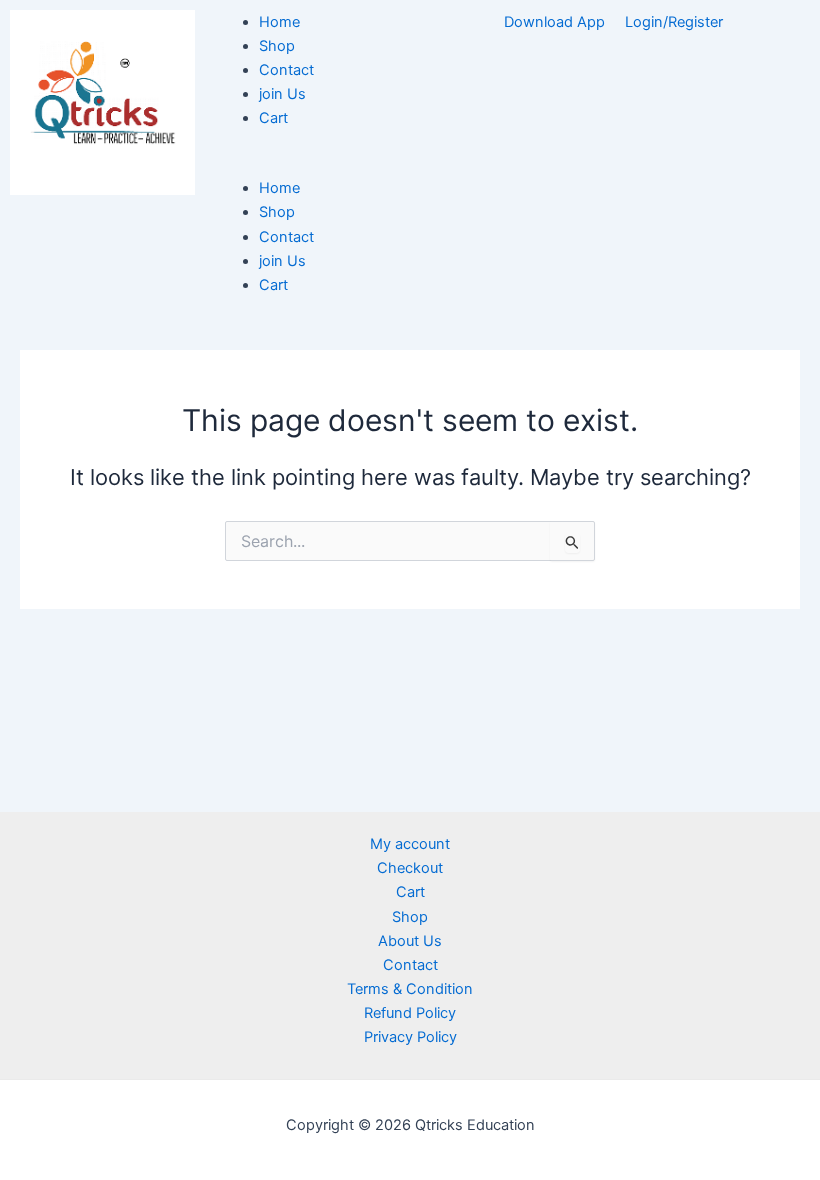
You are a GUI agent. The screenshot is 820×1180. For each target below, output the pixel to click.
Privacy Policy (410, 1037)
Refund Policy (410, 1013)
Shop (277, 46)
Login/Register (674, 22)
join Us (282, 94)
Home (279, 22)
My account (410, 844)
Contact (286, 70)
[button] (307, 164)
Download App (554, 22)
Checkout (410, 868)
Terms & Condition (410, 989)
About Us (410, 941)
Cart (273, 118)
